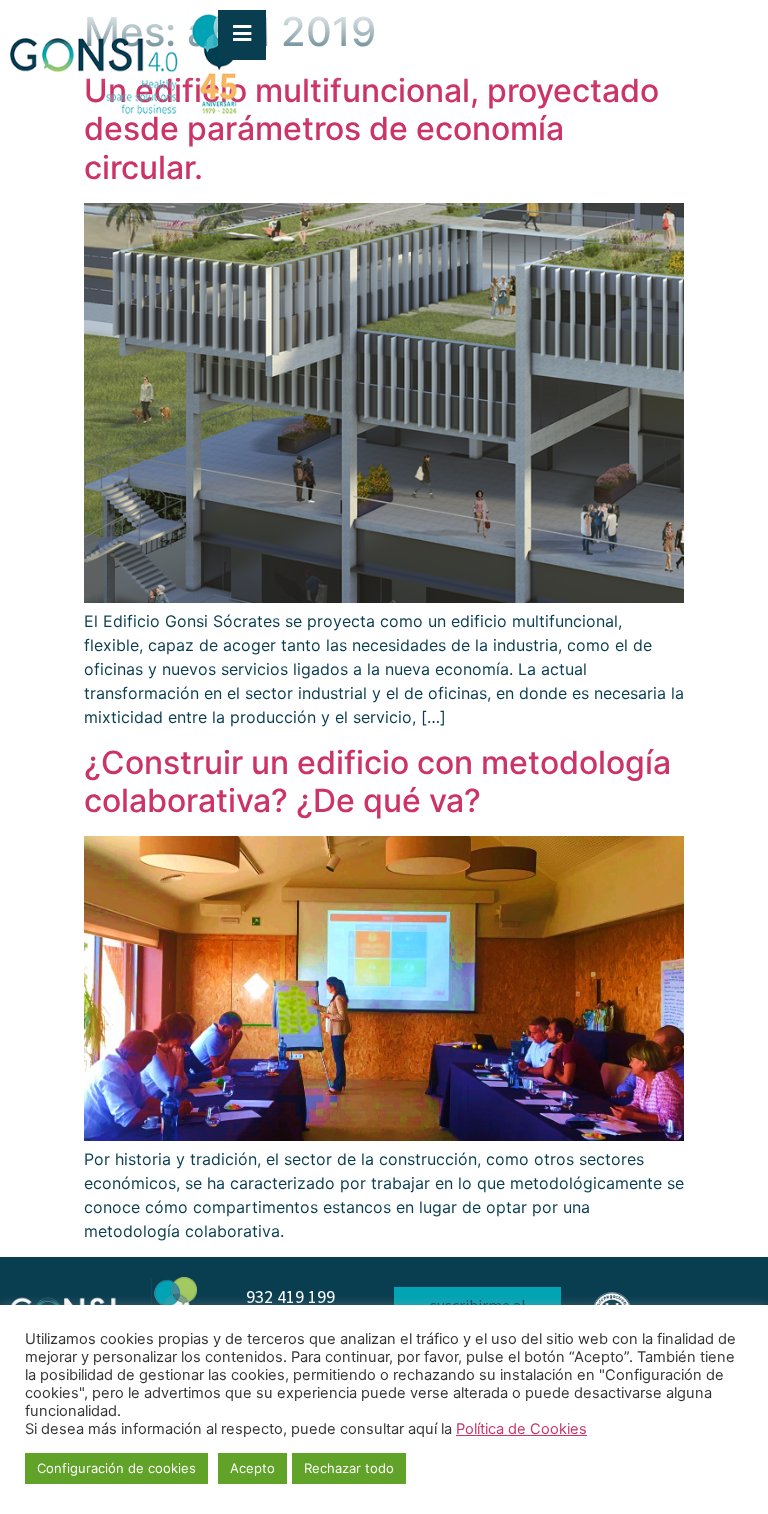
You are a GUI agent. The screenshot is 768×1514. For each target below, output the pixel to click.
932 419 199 (290, 1296)
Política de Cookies (521, 1429)
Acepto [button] (252, 1468)
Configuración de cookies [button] (116, 1468)
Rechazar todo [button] (349, 1468)
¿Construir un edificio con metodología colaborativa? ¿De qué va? (377, 781)
